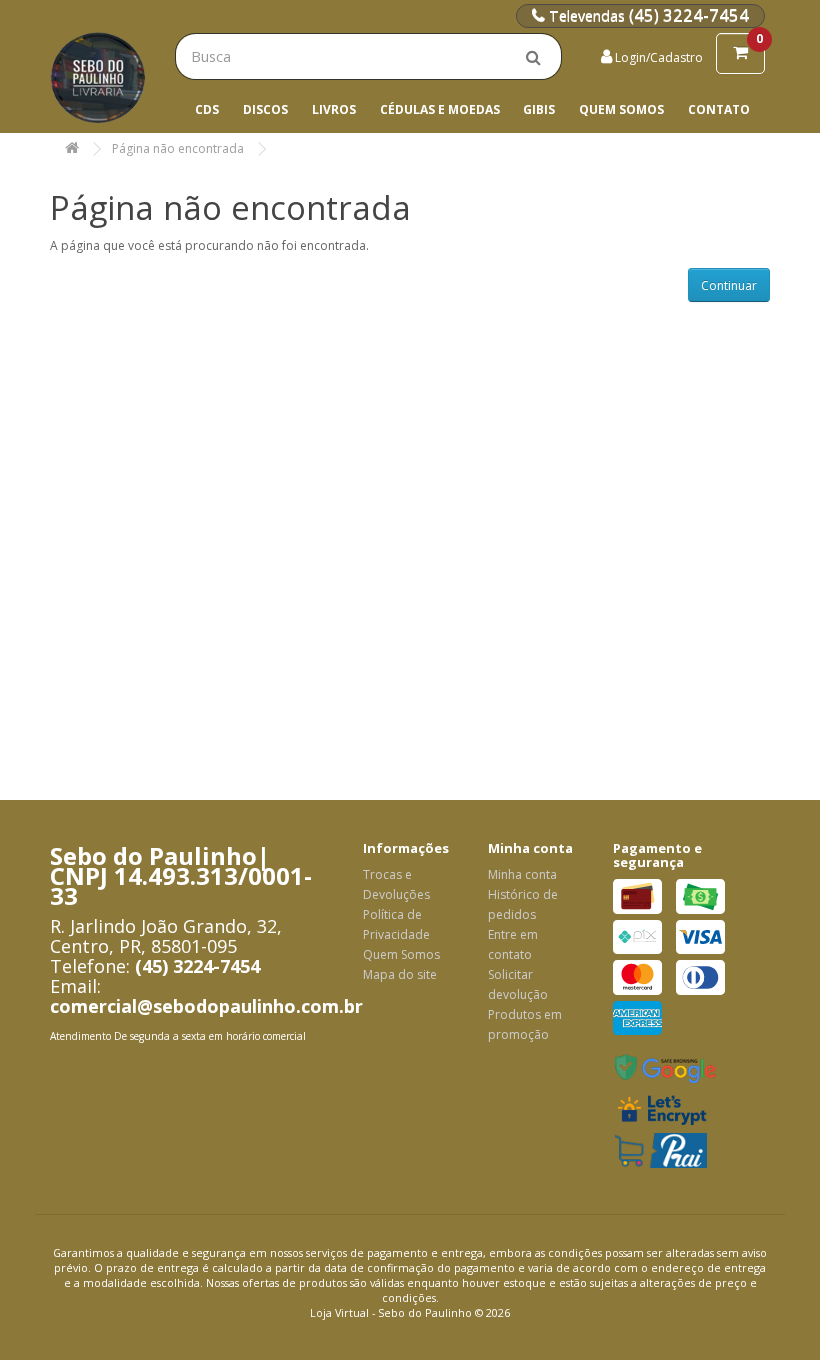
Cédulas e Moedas (440, 109)
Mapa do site (400, 974)
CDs (207, 109)
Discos (265, 109)
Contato (719, 109)
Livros (334, 109)
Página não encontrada (178, 148)
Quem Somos (621, 109)
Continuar (729, 285)
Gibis (539, 109)
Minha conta (522, 874)
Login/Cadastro (657, 57)
